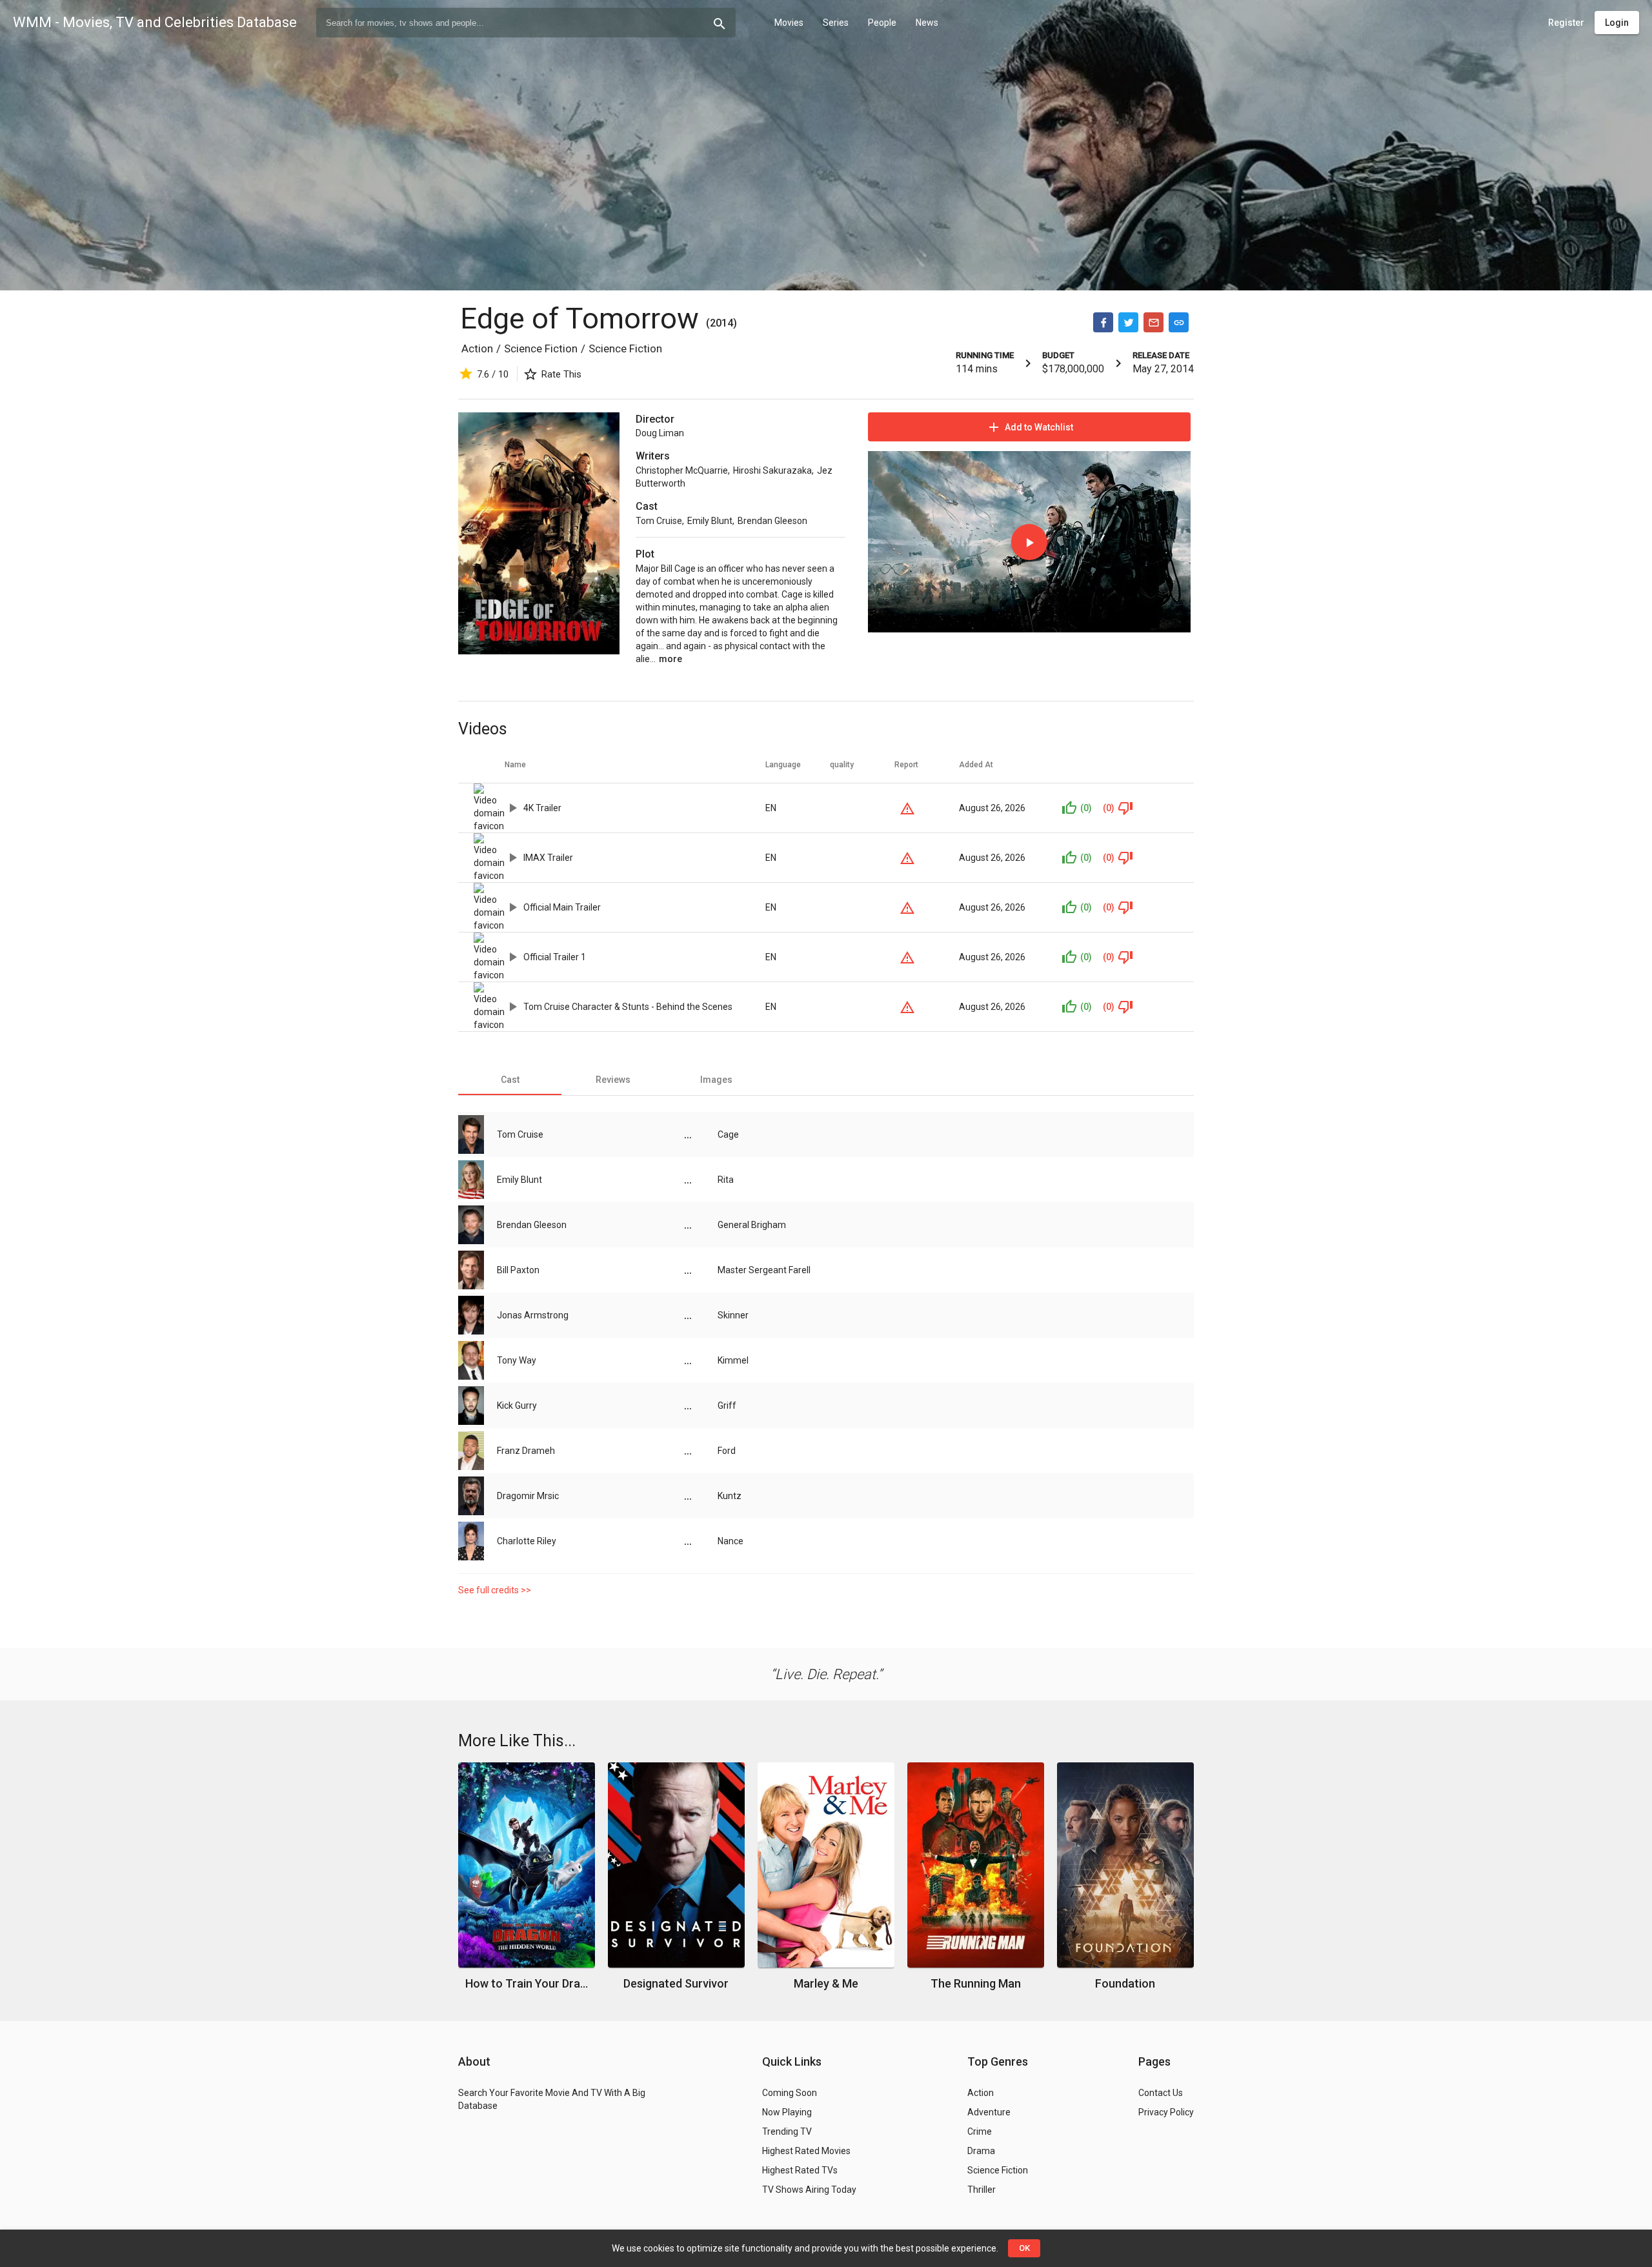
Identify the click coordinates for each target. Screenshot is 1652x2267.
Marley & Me (826, 1983)
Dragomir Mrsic (528, 1496)
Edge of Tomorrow (583, 318)
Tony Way (517, 1360)
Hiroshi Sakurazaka (772, 470)
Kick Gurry (517, 1406)
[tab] (510, 1080)
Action (477, 348)
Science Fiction (541, 348)
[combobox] (526, 23)
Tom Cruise (659, 521)
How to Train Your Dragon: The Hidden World (527, 1983)
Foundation (1125, 1983)
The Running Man (976, 1983)
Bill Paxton (518, 1270)
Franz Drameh (526, 1451)
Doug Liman (660, 433)
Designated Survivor (676, 1983)
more (670, 659)
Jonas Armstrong (533, 1315)
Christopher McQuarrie (682, 470)
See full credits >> (495, 1590)
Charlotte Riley (527, 1541)
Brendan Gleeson (772, 521)
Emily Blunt (710, 521)
